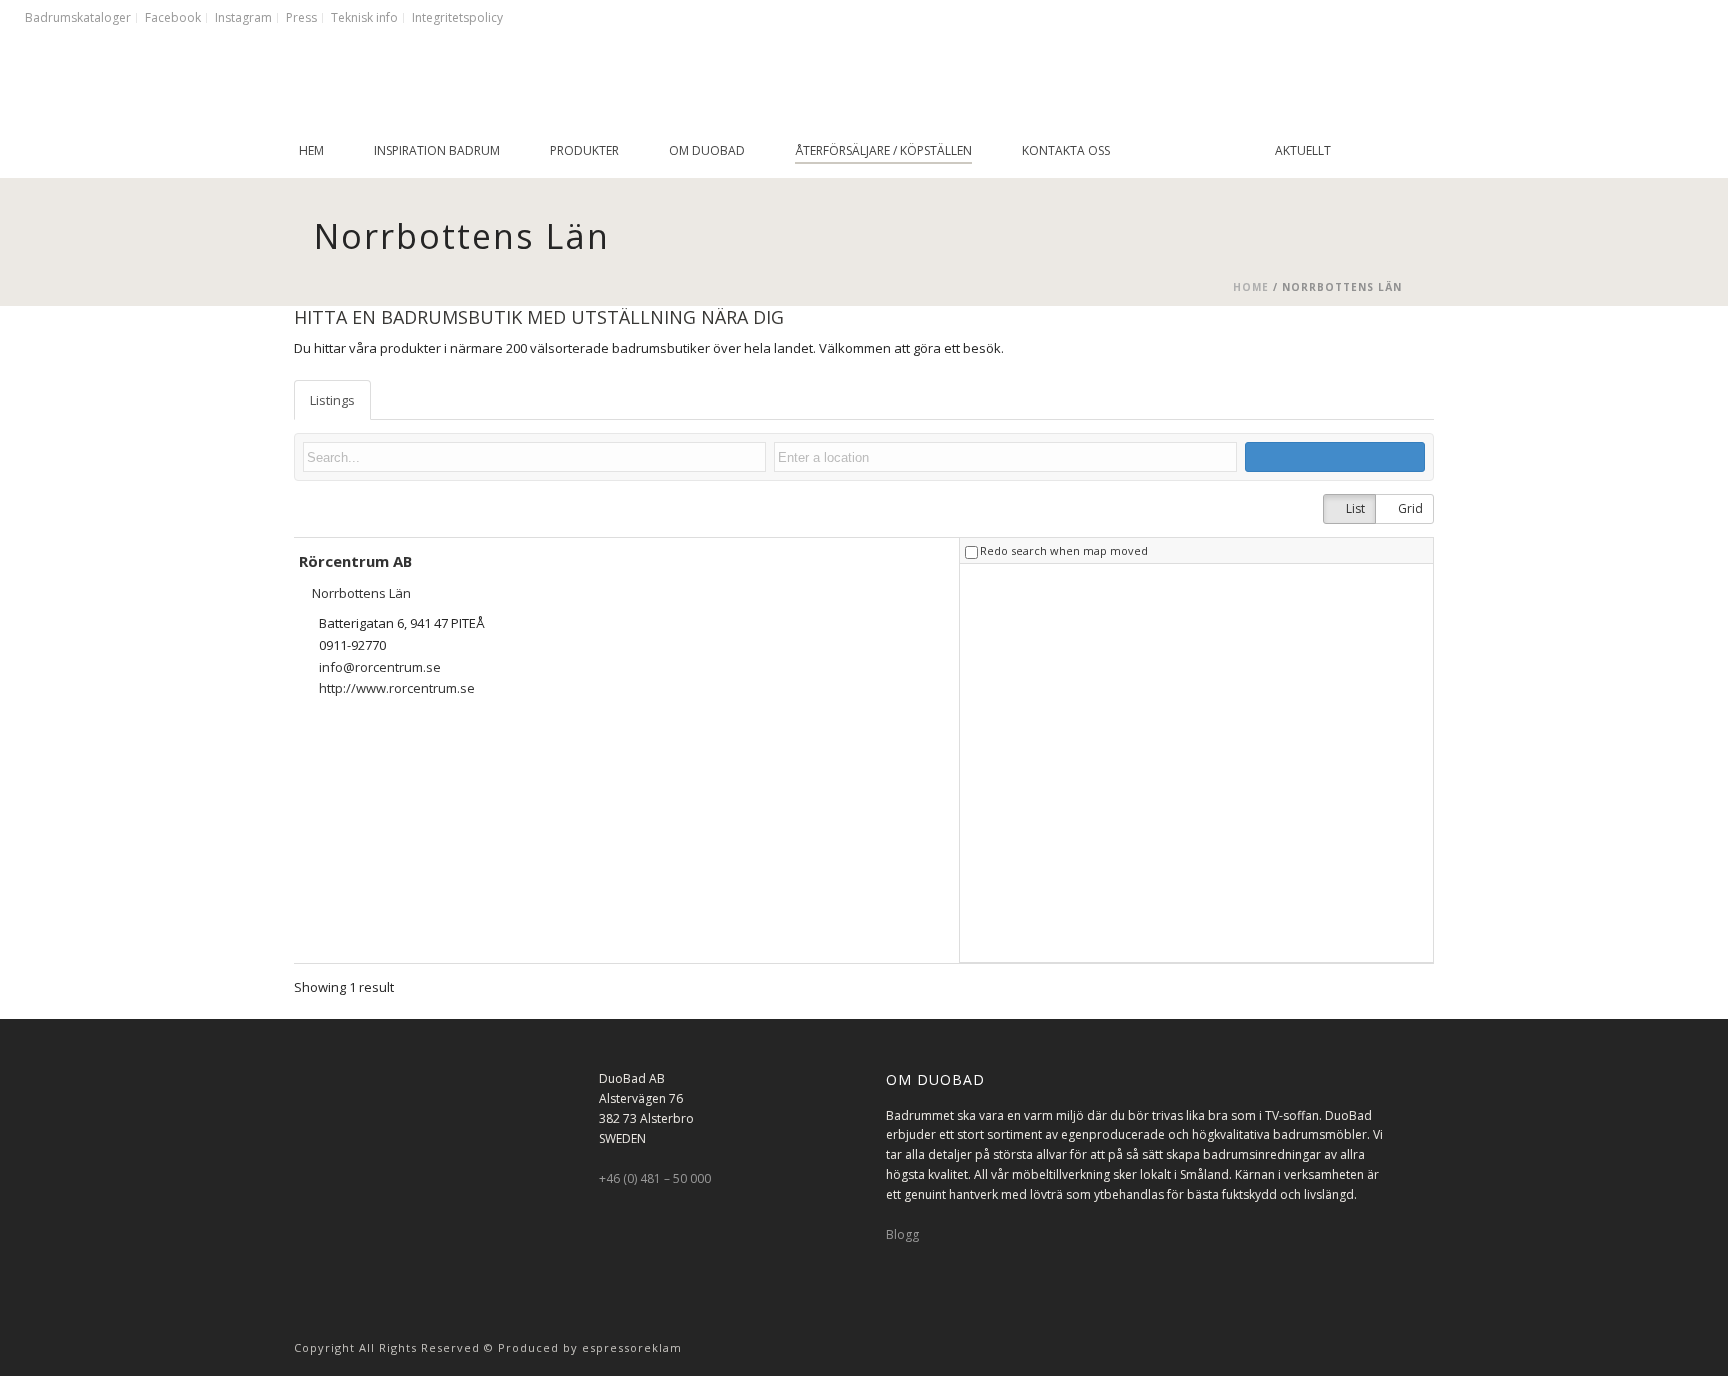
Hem (311, 150)
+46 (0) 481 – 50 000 (655, 1178)
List (1354, 508)
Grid (1409, 508)
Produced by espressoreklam (590, 1347)
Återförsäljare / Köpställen (883, 150)
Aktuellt (1303, 150)
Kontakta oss (1066, 150)
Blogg (902, 1234)
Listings (332, 400)
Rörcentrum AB (355, 561)
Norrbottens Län (360, 593)
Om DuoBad (707, 150)
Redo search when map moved (1064, 550)
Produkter (584, 150)
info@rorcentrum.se (380, 667)
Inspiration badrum (437, 150)
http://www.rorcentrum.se (397, 688)
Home (1251, 287)
